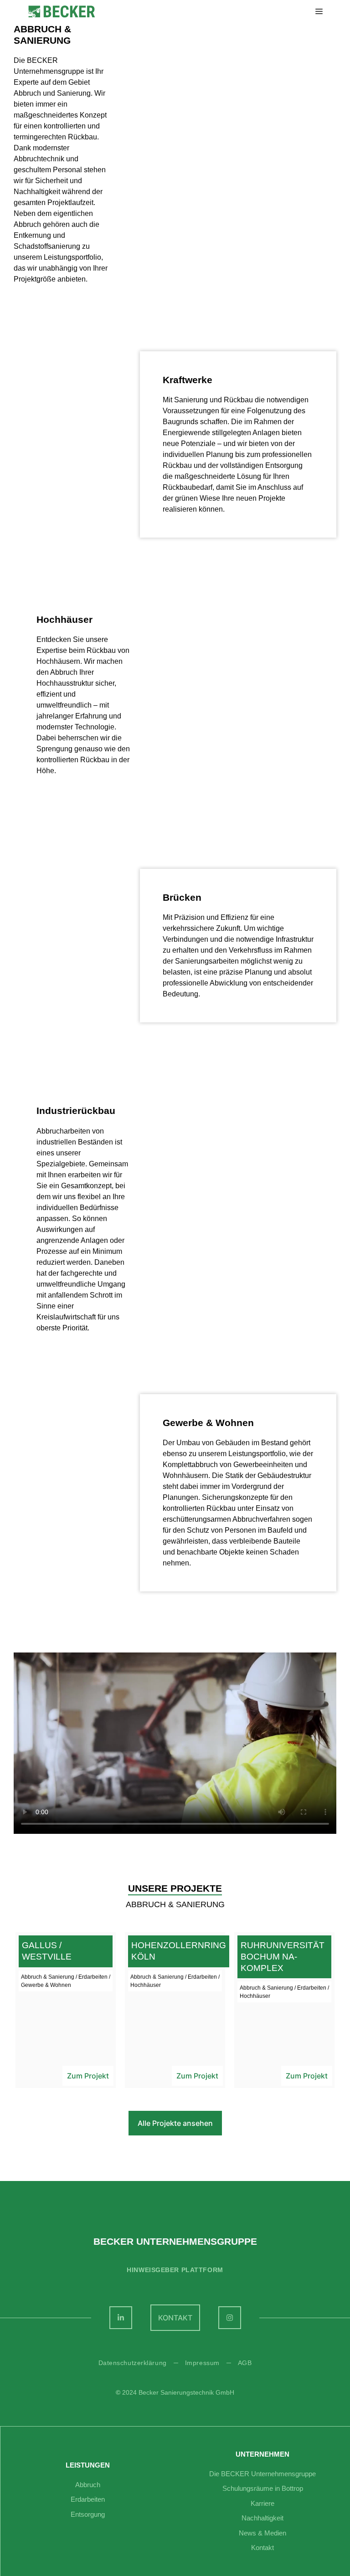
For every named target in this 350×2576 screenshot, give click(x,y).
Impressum (202, 2363)
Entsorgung (88, 2514)
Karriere (262, 2503)
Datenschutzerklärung (133, 2363)
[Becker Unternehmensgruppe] (62, 12)
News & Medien (262, 2533)
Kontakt (262, 2548)
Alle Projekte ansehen (175, 2123)
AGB (245, 2363)
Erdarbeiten (88, 2499)
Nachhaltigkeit (262, 2518)
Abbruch (88, 2485)
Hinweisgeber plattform (175, 2270)
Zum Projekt (88, 2076)
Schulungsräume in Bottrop (263, 2488)
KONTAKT (175, 2318)
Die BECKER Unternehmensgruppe (262, 2474)
